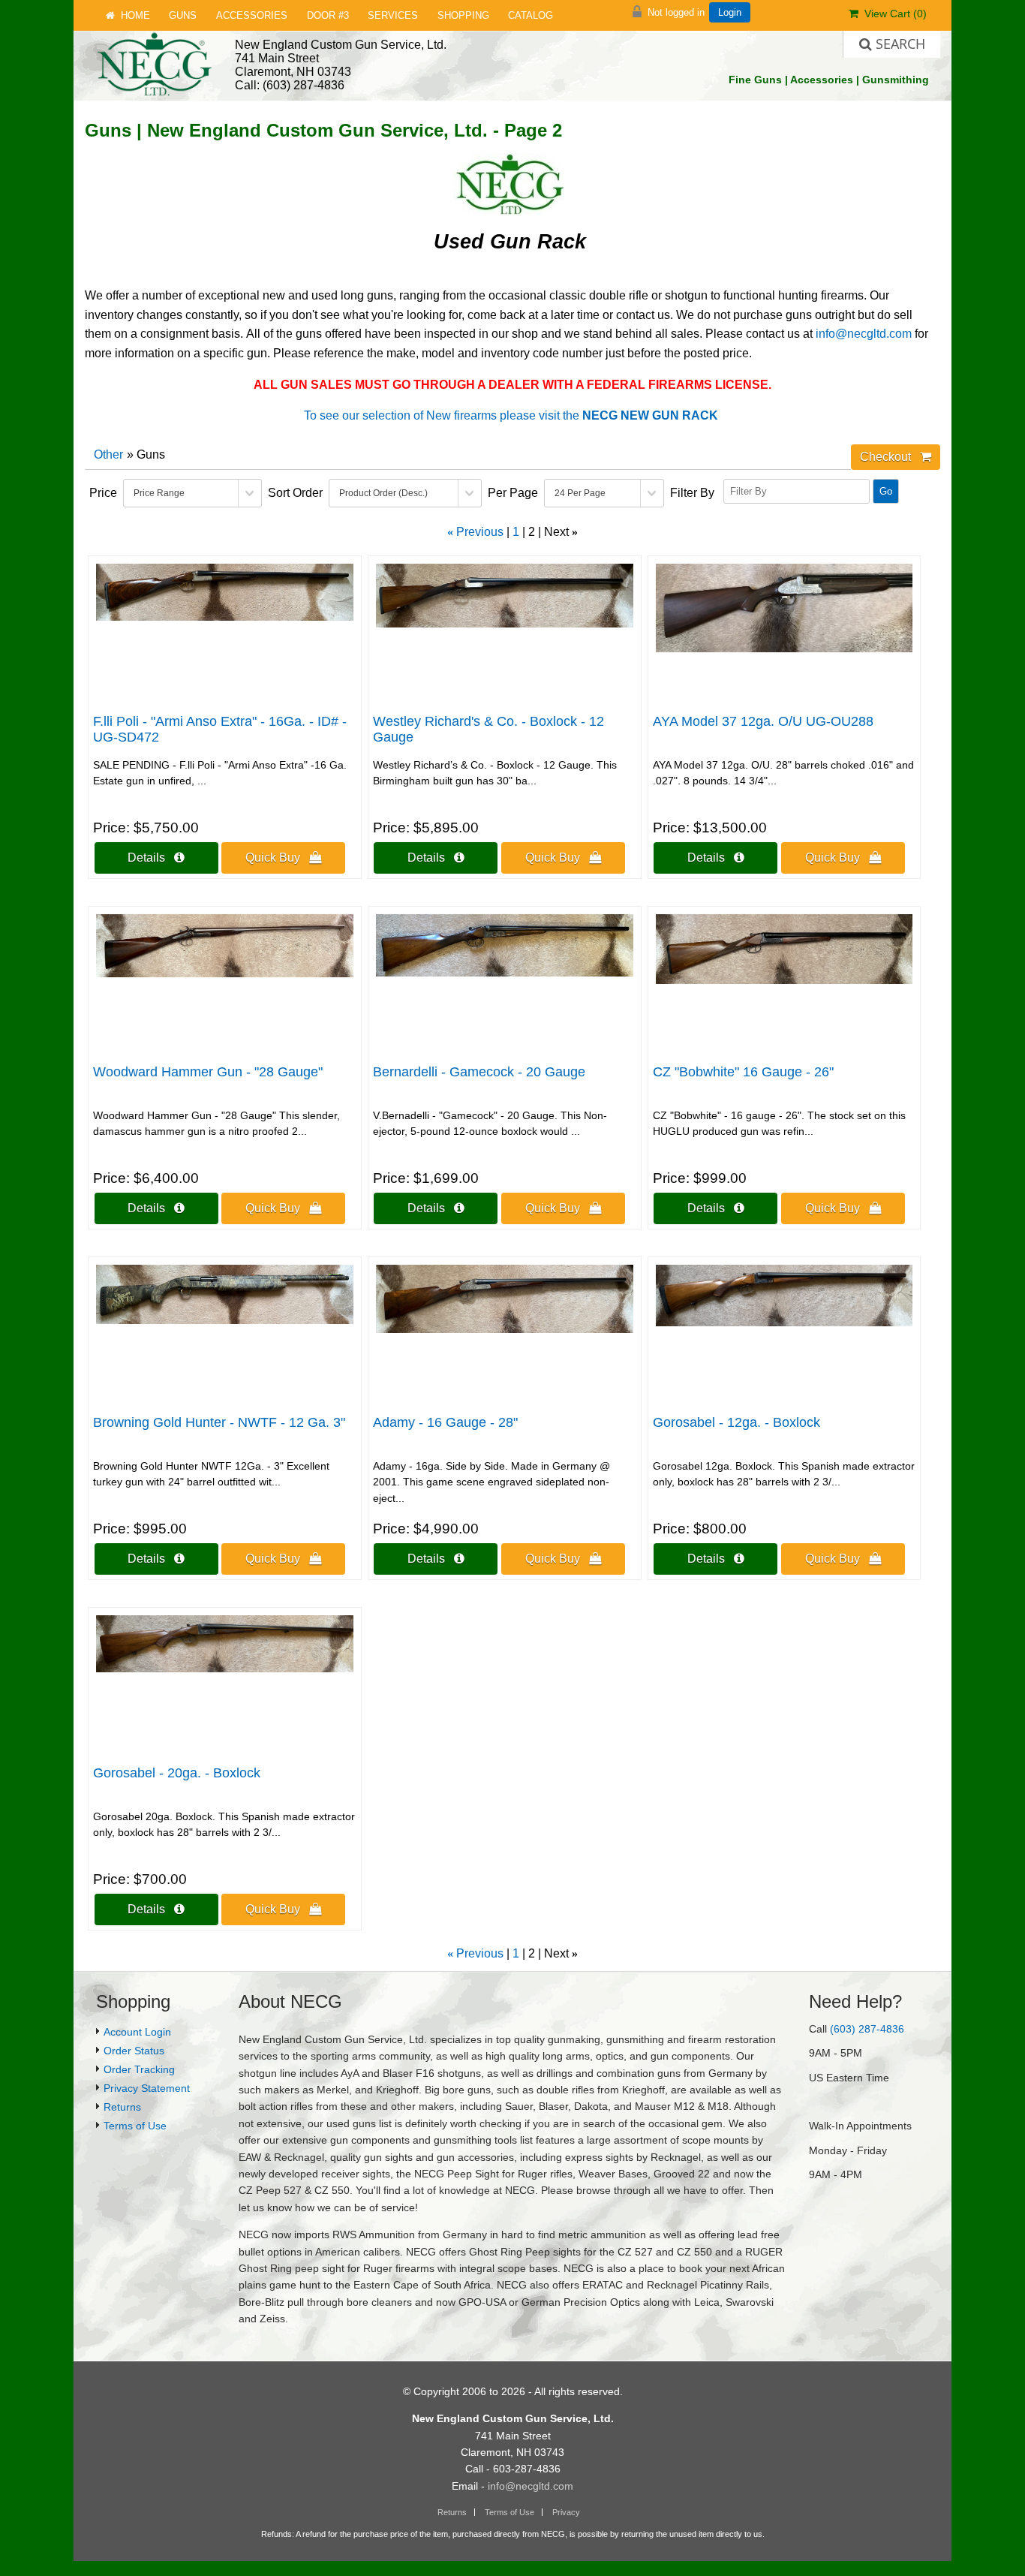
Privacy (566, 2512)
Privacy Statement (147, 2088)
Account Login (137, 2032)
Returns (122, 2107)
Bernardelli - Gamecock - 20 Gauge (479, 1072)
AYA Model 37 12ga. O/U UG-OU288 (763, 721)
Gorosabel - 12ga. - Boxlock (736, 1422)
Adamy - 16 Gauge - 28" (445, 1422)
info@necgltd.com (864, 334)
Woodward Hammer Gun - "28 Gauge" (208, 1072)
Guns (183, 15)
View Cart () (893, 14)
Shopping (463, 15)
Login (730, 12)
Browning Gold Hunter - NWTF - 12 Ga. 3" (219, 1422)
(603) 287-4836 (867, 2029)
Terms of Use (135, 2126)
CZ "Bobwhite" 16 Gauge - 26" (743, 1072)
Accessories (252, 15)
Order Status (134, 2051)
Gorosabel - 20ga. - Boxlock (177, 1773)
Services (393, 15)
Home (132, 15)
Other (108, 454)
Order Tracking (139, 2069)
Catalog (531, 15)
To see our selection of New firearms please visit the (511, 415)
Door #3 (328, 15)
